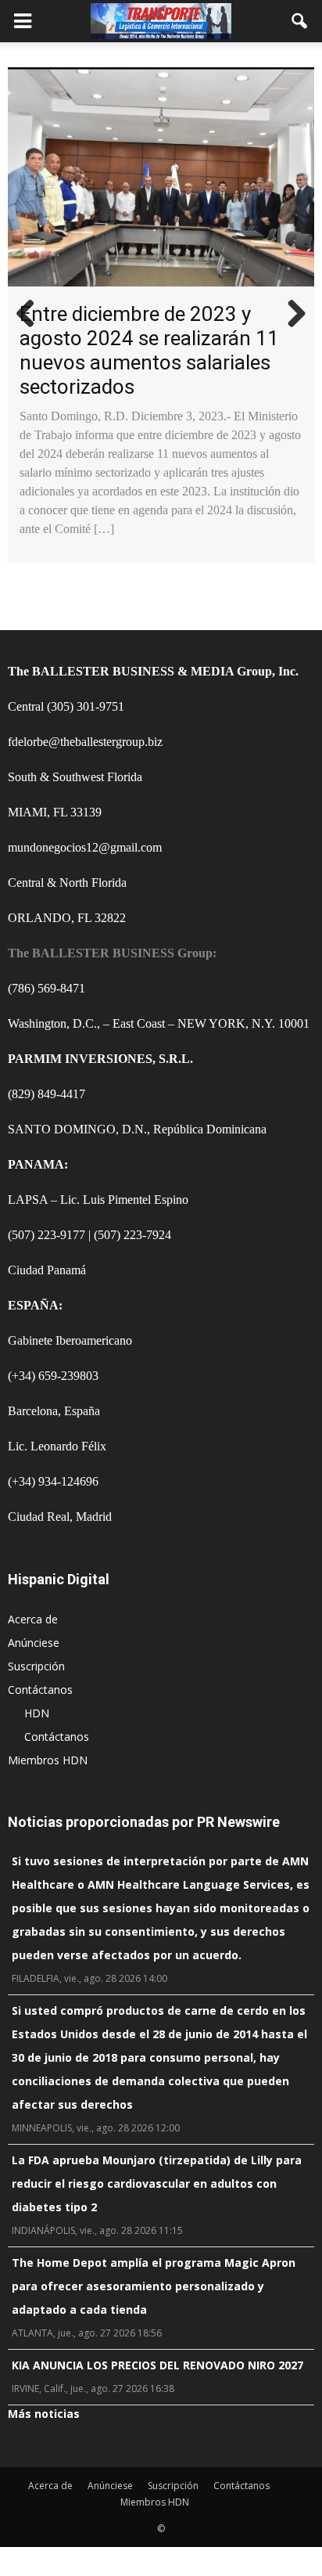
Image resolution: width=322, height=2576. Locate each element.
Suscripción (36, 1666)
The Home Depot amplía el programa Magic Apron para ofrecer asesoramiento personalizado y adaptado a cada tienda (154, 2286)
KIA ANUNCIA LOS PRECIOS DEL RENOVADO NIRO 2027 (157, 2365)
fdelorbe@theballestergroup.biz (85, 742)
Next (291, 315)
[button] (300, 21)
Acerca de (33, 1619)
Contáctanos (40, 1690)
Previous (31, 315)
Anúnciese (34, 1643)
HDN (37, 1713)
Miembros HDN (48, 1760)
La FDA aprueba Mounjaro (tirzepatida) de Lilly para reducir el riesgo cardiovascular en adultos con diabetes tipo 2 (157, 2183)
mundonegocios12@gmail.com (85, 847)
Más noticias (44, 2414)
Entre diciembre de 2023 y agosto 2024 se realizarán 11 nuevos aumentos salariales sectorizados (149, 350)
